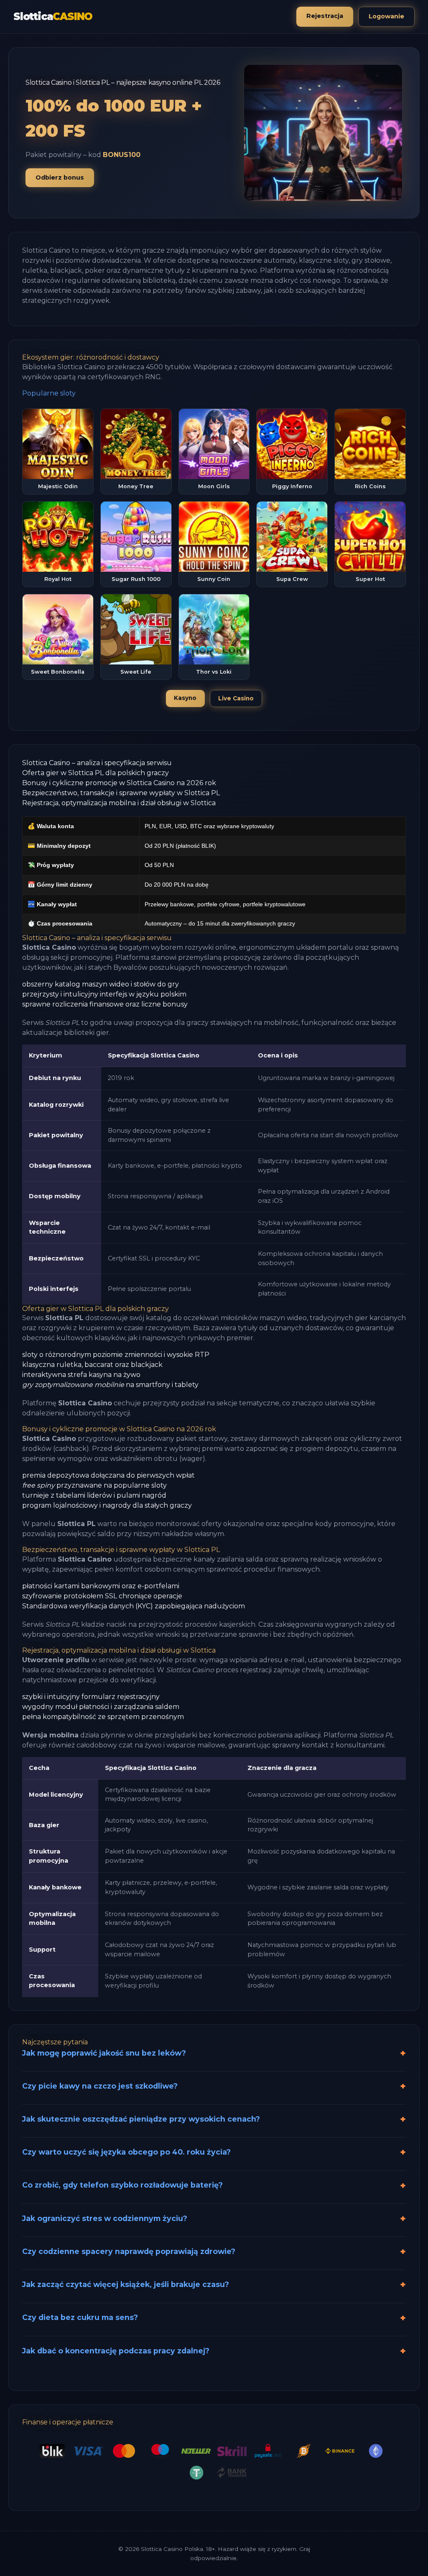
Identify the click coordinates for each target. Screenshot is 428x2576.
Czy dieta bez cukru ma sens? (80, 2317)
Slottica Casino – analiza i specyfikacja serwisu (97, 763)
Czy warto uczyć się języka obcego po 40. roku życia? (126, 2152)
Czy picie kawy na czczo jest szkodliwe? (100, 2086)
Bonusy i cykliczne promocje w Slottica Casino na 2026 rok (119, 783)
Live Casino (236, 698)
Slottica (53, 16)
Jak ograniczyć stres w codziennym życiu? (105, 2218)
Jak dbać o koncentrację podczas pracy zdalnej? (116, 2351)
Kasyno (185, 698)
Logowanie (386, 16)
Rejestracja (325, 16)
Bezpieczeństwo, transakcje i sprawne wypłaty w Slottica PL (121, 793)
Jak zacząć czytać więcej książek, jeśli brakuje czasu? (126, 2284)
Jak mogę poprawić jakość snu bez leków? (104, 2053)
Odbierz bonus (60, 177)
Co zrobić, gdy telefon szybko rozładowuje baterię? (122, 2185)
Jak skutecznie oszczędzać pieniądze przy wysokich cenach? (141, 2119)
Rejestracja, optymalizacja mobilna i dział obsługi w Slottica (119, 803)
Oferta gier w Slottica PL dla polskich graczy (96, 773)
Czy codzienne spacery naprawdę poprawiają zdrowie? (129, 2251)
